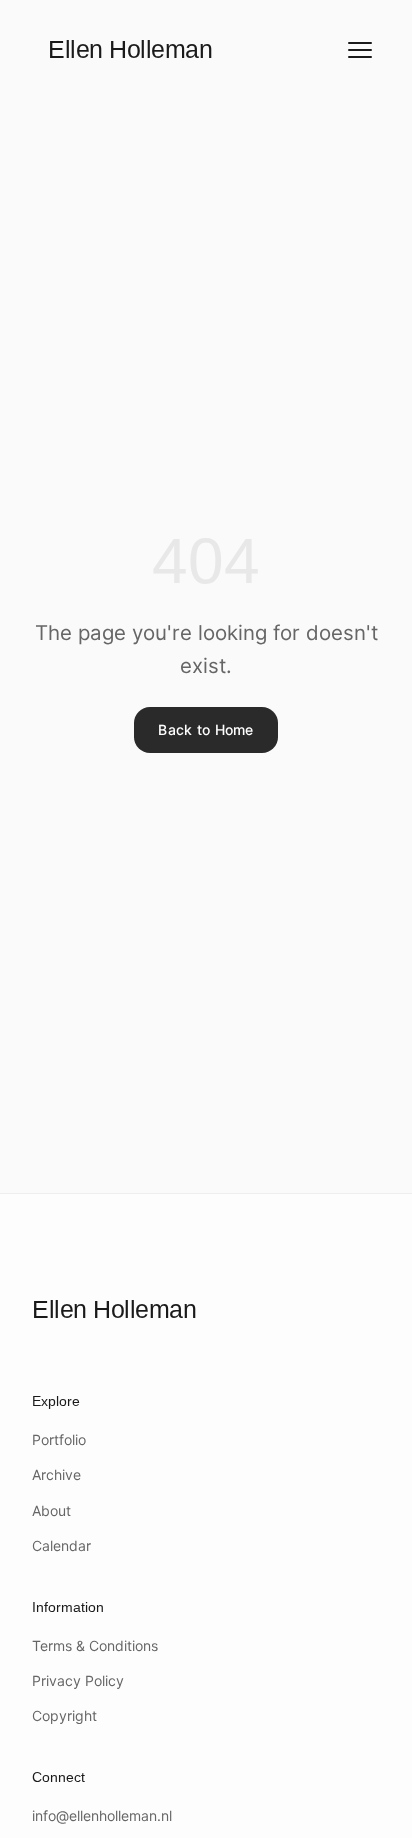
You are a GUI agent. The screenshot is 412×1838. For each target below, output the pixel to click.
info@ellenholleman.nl (102, 1815)
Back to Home (205, 729)
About (51, 1510)
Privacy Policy (78, 1680)
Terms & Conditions (95, 1645)
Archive (56, 1474)
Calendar (61, 1545)
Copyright (64, 1715)
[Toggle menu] (360, 50)
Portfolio (59, 1439)
